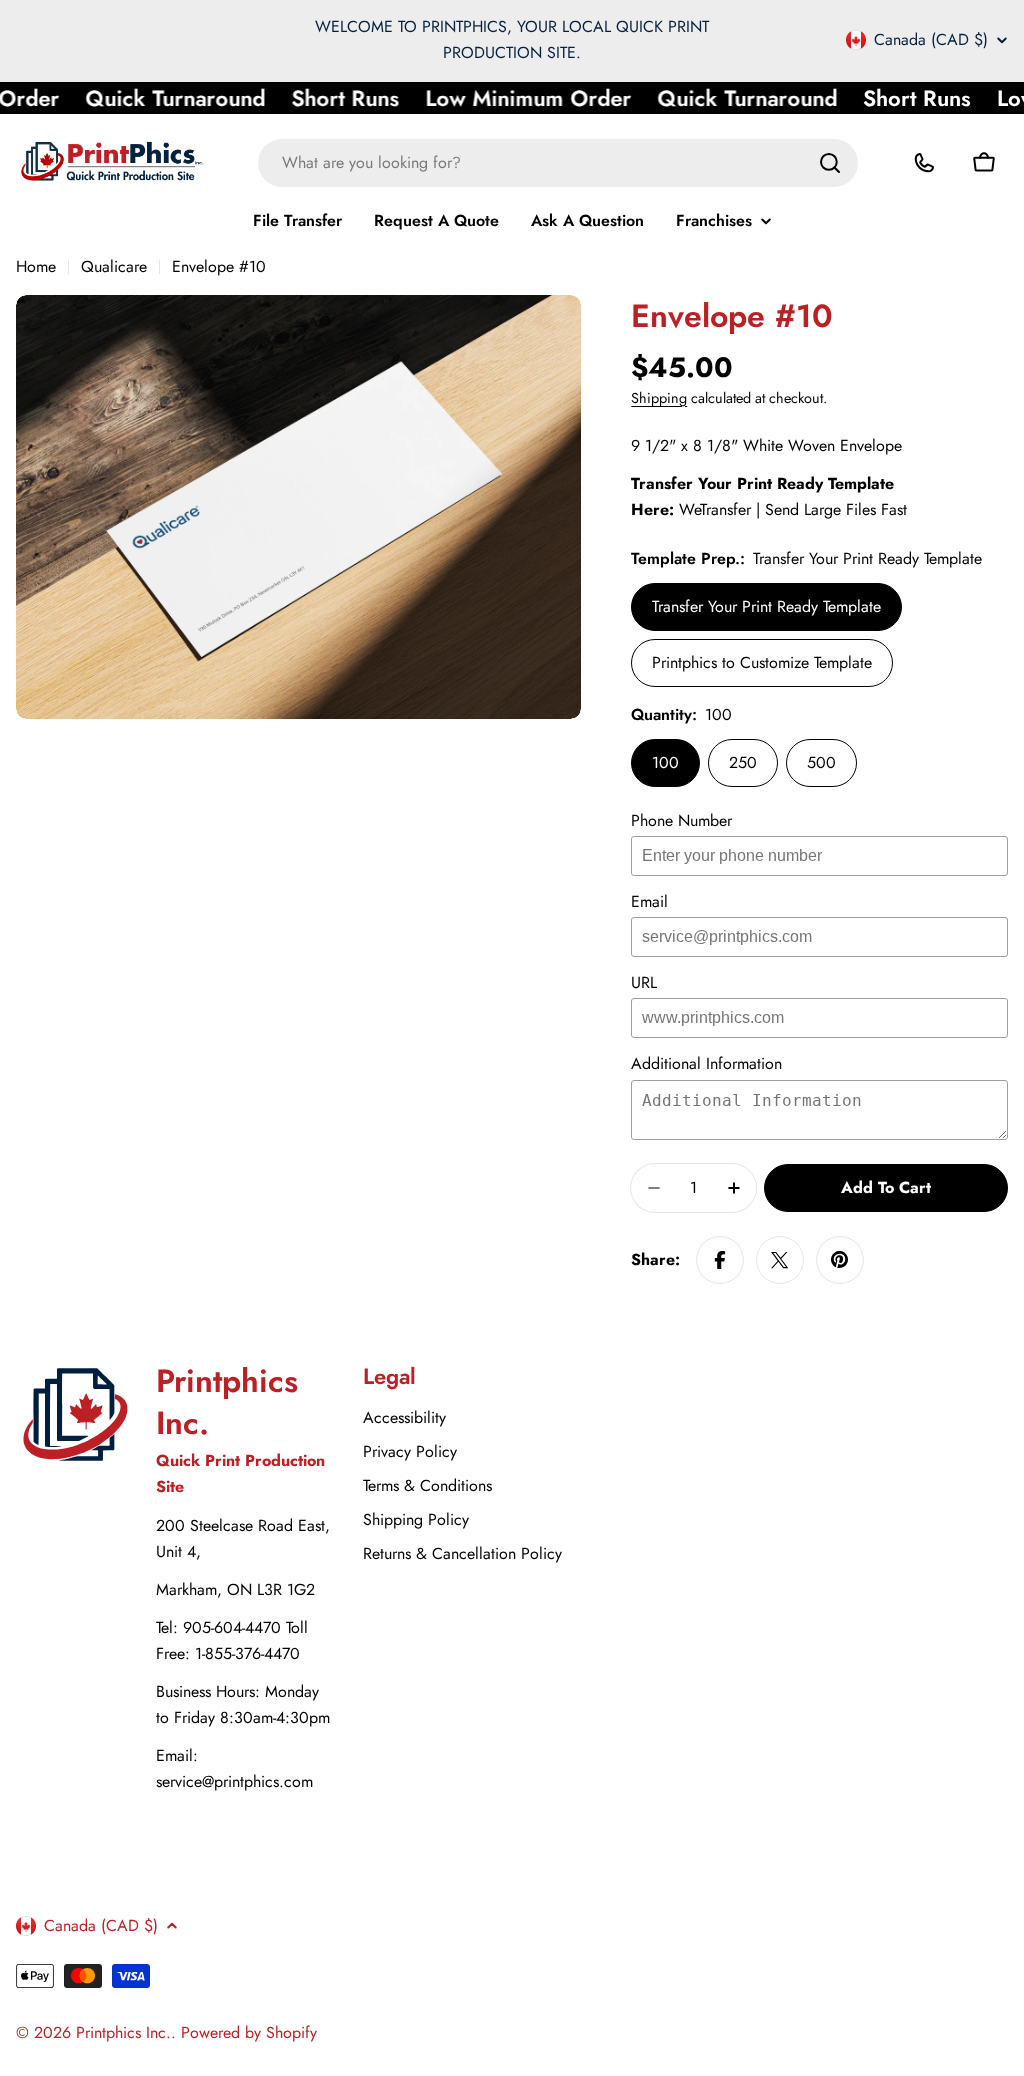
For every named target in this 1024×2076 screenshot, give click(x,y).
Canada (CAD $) (931, 40)
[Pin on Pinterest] (840, 1260)
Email (649, 901)
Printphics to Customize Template (762, 662)
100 (665, 762)
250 (743, 762)
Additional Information (706, 1063)
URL (644, 982)
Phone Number (681, 820)
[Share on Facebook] (720, 1260)
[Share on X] (780, 1260)
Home (36, 266)
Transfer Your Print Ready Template (766, 606)
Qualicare (114, 266)
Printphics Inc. (123, 2032)
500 (821, 762)
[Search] (830, 163)
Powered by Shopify (249, 2032)
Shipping (659, 398)
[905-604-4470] (924, 163)
